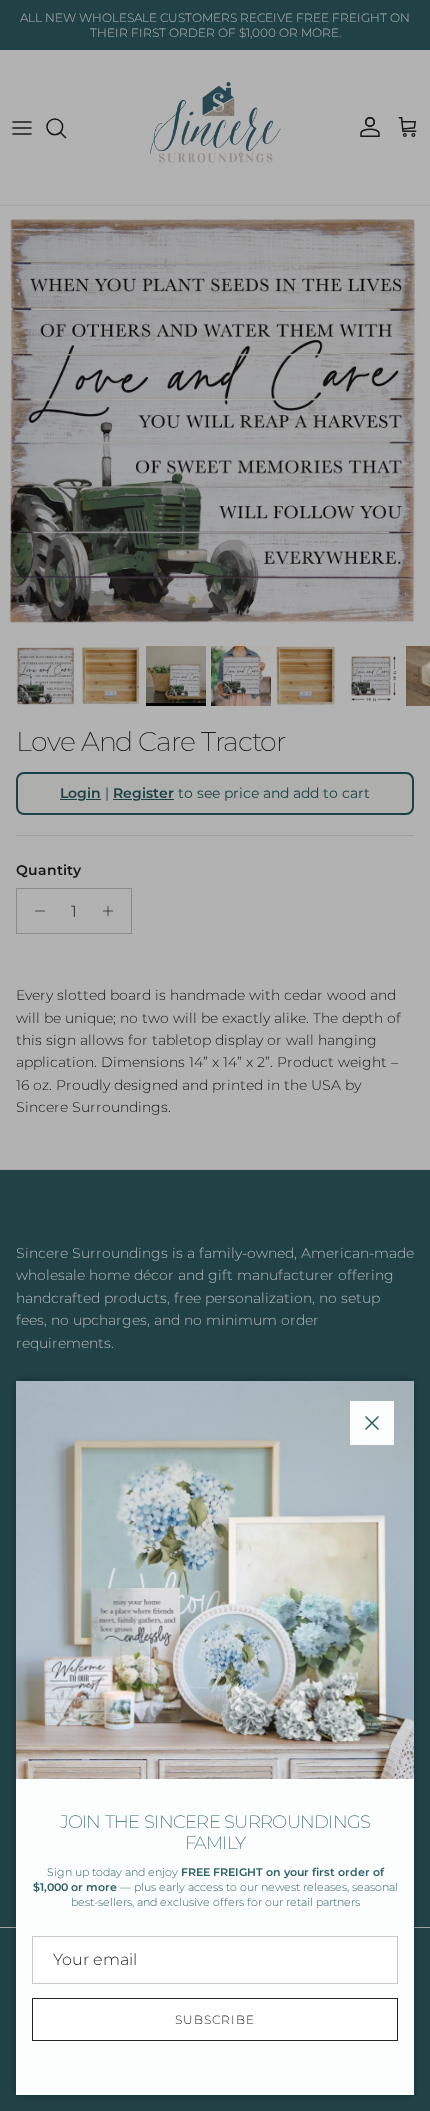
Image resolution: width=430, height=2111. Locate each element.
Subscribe (215, 2019)
